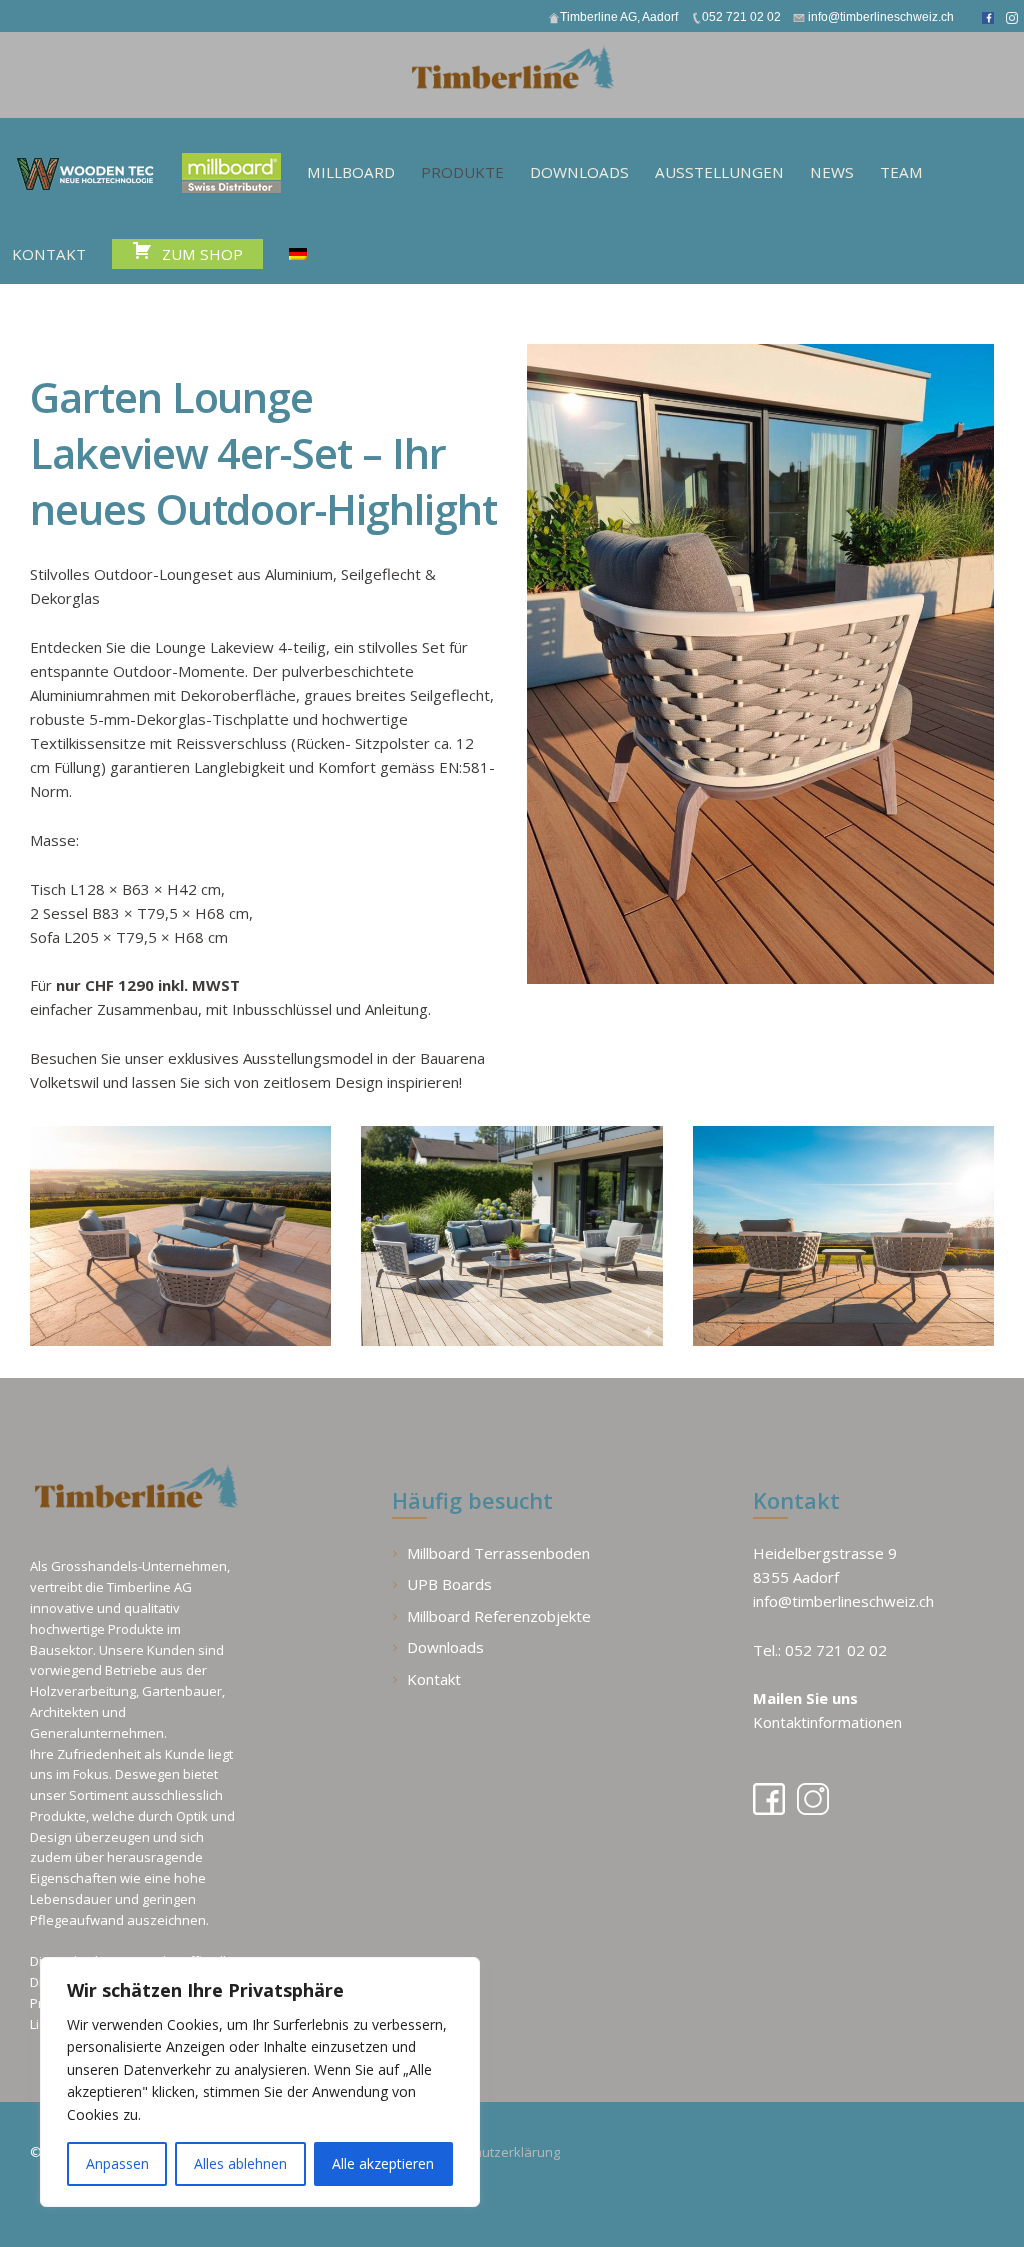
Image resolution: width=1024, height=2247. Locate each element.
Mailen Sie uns (805, 1698)
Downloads (445, 1647)
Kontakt (434, 1679)
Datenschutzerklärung (492, 2152)
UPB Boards (449, 1584)
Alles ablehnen (240, 2163)
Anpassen (117, 2163)
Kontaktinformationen (827, 1722)
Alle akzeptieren (383, 2163)
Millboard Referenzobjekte (499, 1616)
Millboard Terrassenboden (498, 1553)
